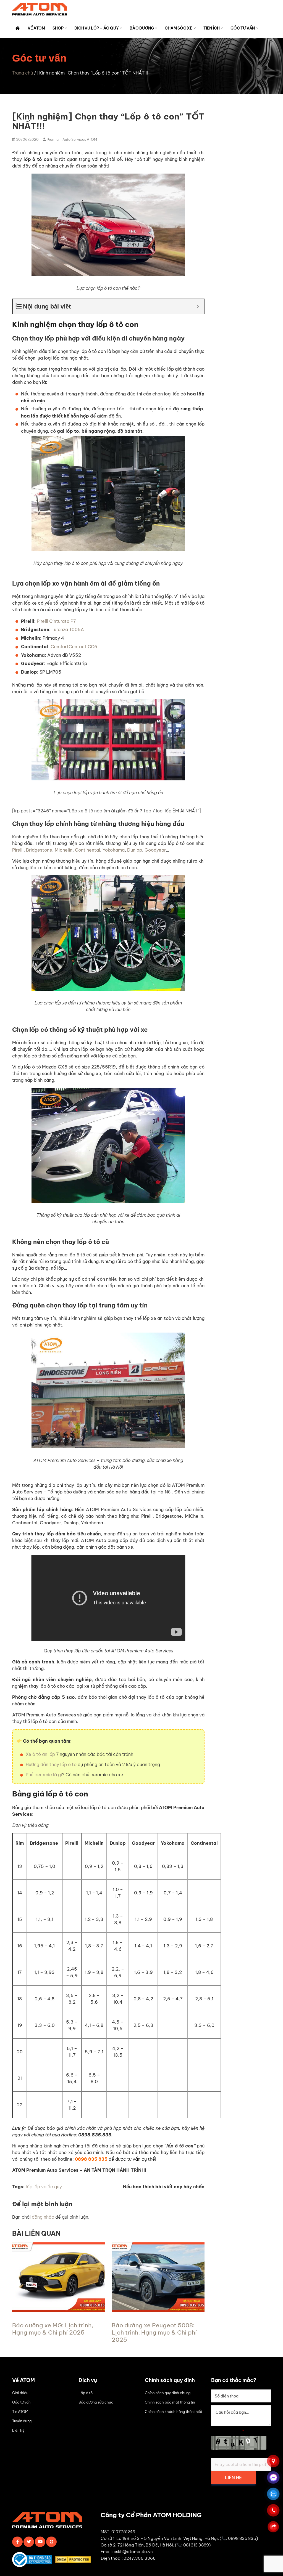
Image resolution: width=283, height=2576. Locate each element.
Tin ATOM (20, 2412)
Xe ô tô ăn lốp (40, 1754)
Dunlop (135, 850)
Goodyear (155, 850)
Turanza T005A (68, 629)
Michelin (64, 850)
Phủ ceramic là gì (44, 1775)
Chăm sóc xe (179, 28)
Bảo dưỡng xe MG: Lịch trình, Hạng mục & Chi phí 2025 (53, 2329)
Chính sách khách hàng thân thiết (174, 2412)
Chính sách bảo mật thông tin (170, 2402)
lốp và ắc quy (48, 2187)
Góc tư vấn (243, 28)
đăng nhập (43, 2217)
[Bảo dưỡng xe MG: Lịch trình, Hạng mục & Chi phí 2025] (59, 2310)
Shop (58, 28)
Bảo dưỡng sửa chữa (96, 2402)
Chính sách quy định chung (168, 2393)
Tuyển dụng (22, 2421)
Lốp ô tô (86, 2393)
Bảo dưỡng (142, 28)
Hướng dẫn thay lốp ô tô (51, 1764)
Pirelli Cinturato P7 (56, 621)
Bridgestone (39, 850)
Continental (87, 850)
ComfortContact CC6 (74, 647)
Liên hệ (18, 2430)
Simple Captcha (228, 2431)
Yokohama (114, 850)
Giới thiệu (20, 2393)
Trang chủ (23, 73)
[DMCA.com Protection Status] (74, 2561)
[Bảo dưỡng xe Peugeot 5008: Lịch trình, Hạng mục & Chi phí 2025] (158, 2310)
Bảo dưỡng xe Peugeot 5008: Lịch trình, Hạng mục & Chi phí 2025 (154, 2332)
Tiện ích (211, 28)
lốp (29, 2187)
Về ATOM (36, 28)
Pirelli (18, 850)
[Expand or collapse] (198, 306)
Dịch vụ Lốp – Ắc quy (96, 28)
